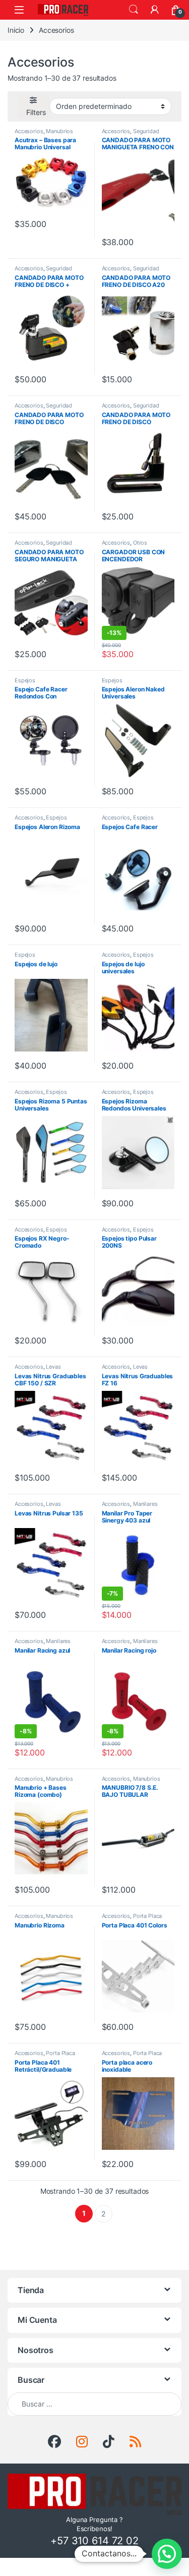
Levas (53, 1367)
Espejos (25, 680)
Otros (140, 543)
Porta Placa (147, 1916)
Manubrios (59, 131)
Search (134, 10)
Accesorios (29, 131)
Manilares (145, 1504)
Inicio (16, 30)
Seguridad (146, 131)
